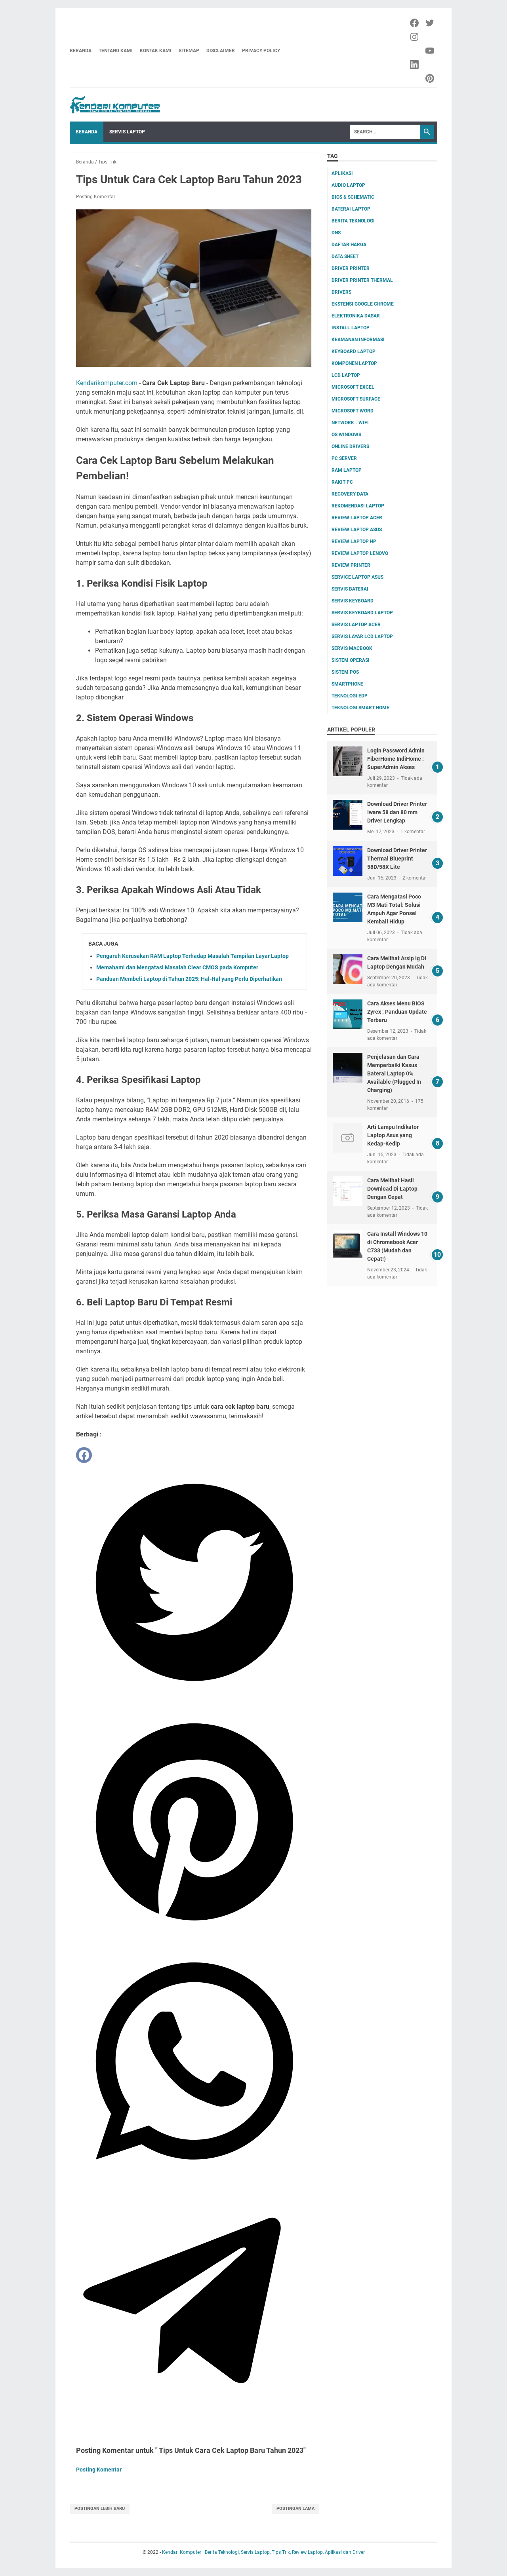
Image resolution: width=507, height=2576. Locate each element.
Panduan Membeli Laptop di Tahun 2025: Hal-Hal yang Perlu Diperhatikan (189, 979)
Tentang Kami (116, 51)
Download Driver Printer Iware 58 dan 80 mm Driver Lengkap (397, 812)
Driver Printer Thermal (362, 280)
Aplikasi (342, 173)
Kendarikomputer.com (107, 383)
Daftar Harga (349, 245)
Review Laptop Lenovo (360, 553)
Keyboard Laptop (354, 351)
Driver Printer (351, 268)
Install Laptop (351, 328)
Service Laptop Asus (357, 577)
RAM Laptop (347, 470)
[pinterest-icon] (430, 78)
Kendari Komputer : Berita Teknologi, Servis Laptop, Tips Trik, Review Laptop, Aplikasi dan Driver (263, 2552)
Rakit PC (342, 482)
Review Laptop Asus (357, 530)
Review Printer (351, 565)
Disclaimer (221, 51)
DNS (336, 233)
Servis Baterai (350, 589)
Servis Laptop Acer (356, 625)
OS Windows (346, 435)
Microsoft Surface (356, 399)
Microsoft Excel (353, 387)
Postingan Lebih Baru (100, 2509)
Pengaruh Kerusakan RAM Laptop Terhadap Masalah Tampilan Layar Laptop (193, 956)
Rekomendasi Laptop (358, 506)
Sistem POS (345, 672)
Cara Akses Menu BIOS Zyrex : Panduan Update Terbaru (397, 1012)
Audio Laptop (348, 185)
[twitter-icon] (430, 23)
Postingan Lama (295, 2509)
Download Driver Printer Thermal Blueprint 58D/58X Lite (397, 859)
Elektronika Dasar (356, 316)
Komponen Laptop (354, 363)
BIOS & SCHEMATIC (353, 197)
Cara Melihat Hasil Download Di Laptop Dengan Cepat (392, 1189)
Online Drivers (350, 446)
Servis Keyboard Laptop (362, 613)
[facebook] (84, 1455)
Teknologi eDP (350, 696)
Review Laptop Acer (357, 518)
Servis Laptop (127, 132)
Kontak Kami (156, 51)
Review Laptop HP (354, 541)
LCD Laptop (346, 375)
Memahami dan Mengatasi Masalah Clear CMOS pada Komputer (177, 967)
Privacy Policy (261, 51)
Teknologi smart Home (360, 708)
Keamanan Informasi (358, 340)
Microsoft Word (353, 411)
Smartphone (347, 684)
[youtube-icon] (430, 51)
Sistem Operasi (351, 660)
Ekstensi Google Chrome (363, 304)
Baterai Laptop (351, 209)
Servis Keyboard (353, 601)
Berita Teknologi (353, 221)
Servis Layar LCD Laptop (362, 636)
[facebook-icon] (415, 23)
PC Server (344, 458)
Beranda (81, 51)
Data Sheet (345, 256)
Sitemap (189, 51)
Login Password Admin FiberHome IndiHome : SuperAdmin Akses (396, 759)
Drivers (341, 292)
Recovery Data (350, 494)
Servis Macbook (352, 648)
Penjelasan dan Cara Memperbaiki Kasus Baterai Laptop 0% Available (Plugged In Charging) (394, 1073)
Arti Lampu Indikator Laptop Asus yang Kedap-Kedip (393, 1135)
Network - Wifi (350, 423)
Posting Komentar (96, 197)
